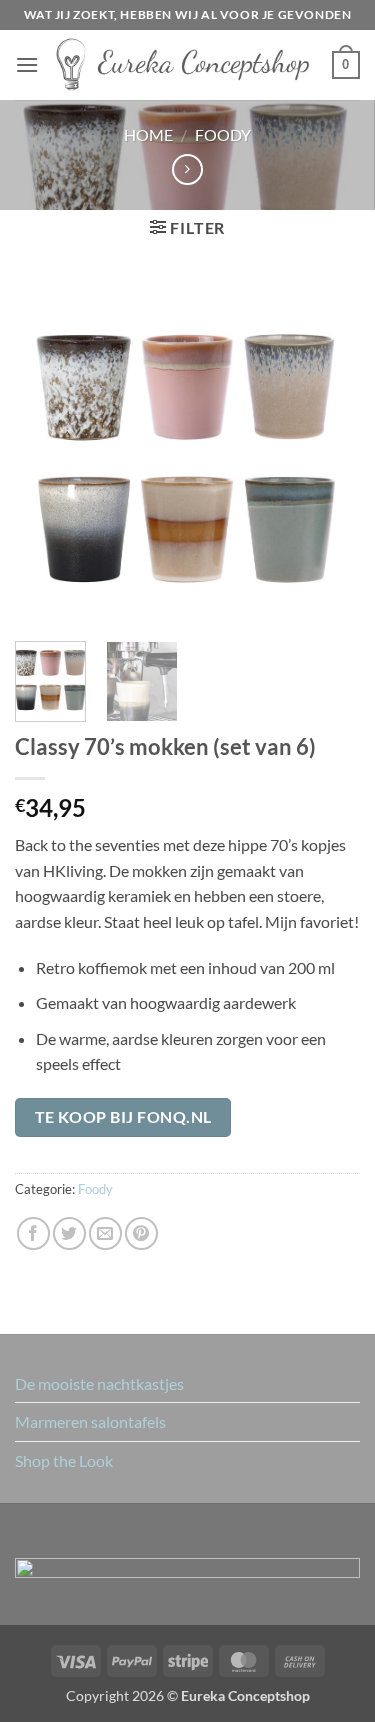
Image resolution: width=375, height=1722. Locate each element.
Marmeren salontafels (90, 1421)
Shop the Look (64, 1460)
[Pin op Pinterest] (141, 1233)
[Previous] (47, 453)
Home (148, 134)
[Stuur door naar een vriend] (105, 1233)
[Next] (328, 453)
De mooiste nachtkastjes (99, 1383)
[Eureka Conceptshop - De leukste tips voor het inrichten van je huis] (185, 65)
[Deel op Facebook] (33, 1233)
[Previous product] (187, 169)
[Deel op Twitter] (69, 1233)
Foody (223, 134)
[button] (27, 64)
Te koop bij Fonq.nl (123, 1117)
